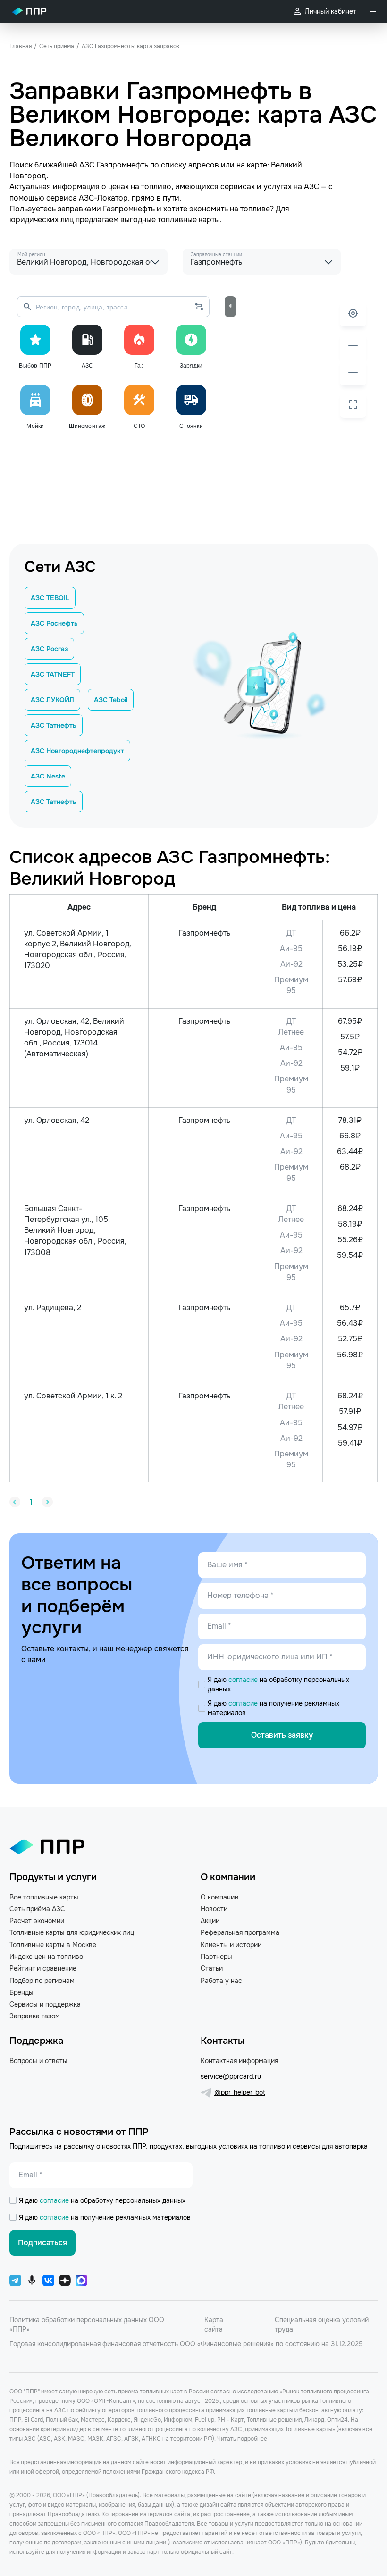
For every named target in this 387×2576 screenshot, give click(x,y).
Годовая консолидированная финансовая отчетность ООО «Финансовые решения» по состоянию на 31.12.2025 (186, 2344)
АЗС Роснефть (54, 623)
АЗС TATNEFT (53, 674)
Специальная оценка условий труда (322, 2325)
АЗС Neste (48, 776)
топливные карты (189, 220)
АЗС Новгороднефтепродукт (77, 751)
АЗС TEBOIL (50, 598)
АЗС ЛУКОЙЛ (52, 700)
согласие (244, 1680)
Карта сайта (214, 2325)
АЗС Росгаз (49, 649)
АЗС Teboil (111, 700)
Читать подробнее (242, 2439)
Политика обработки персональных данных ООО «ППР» (87, 2325)
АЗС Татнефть (54, 725)
